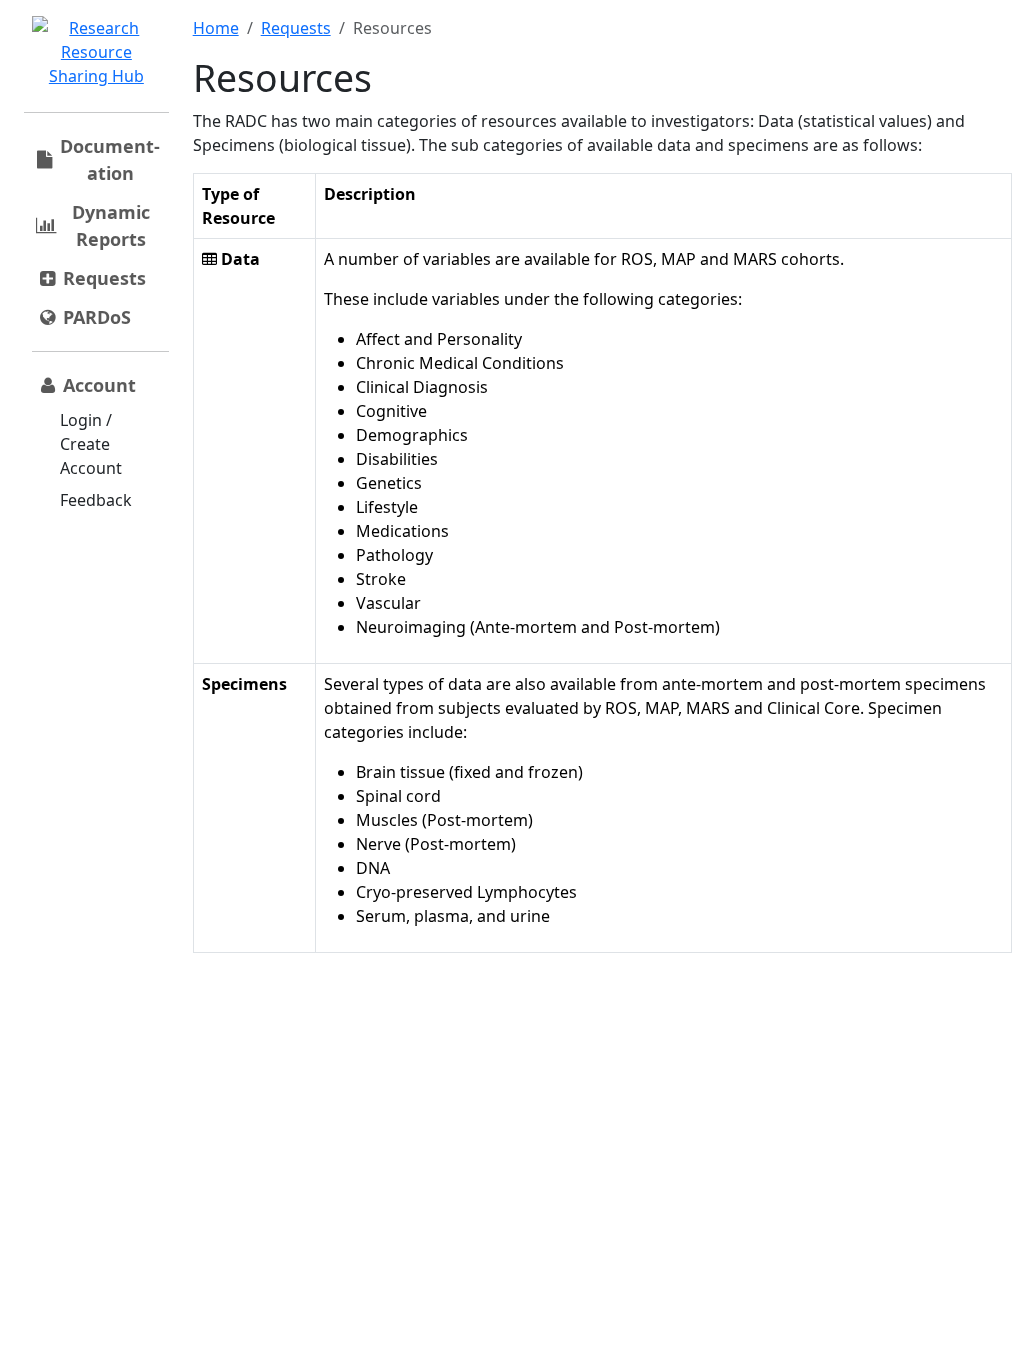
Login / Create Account (91, 444)
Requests (296, 28)
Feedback (96, 500)
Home (216, 28)
